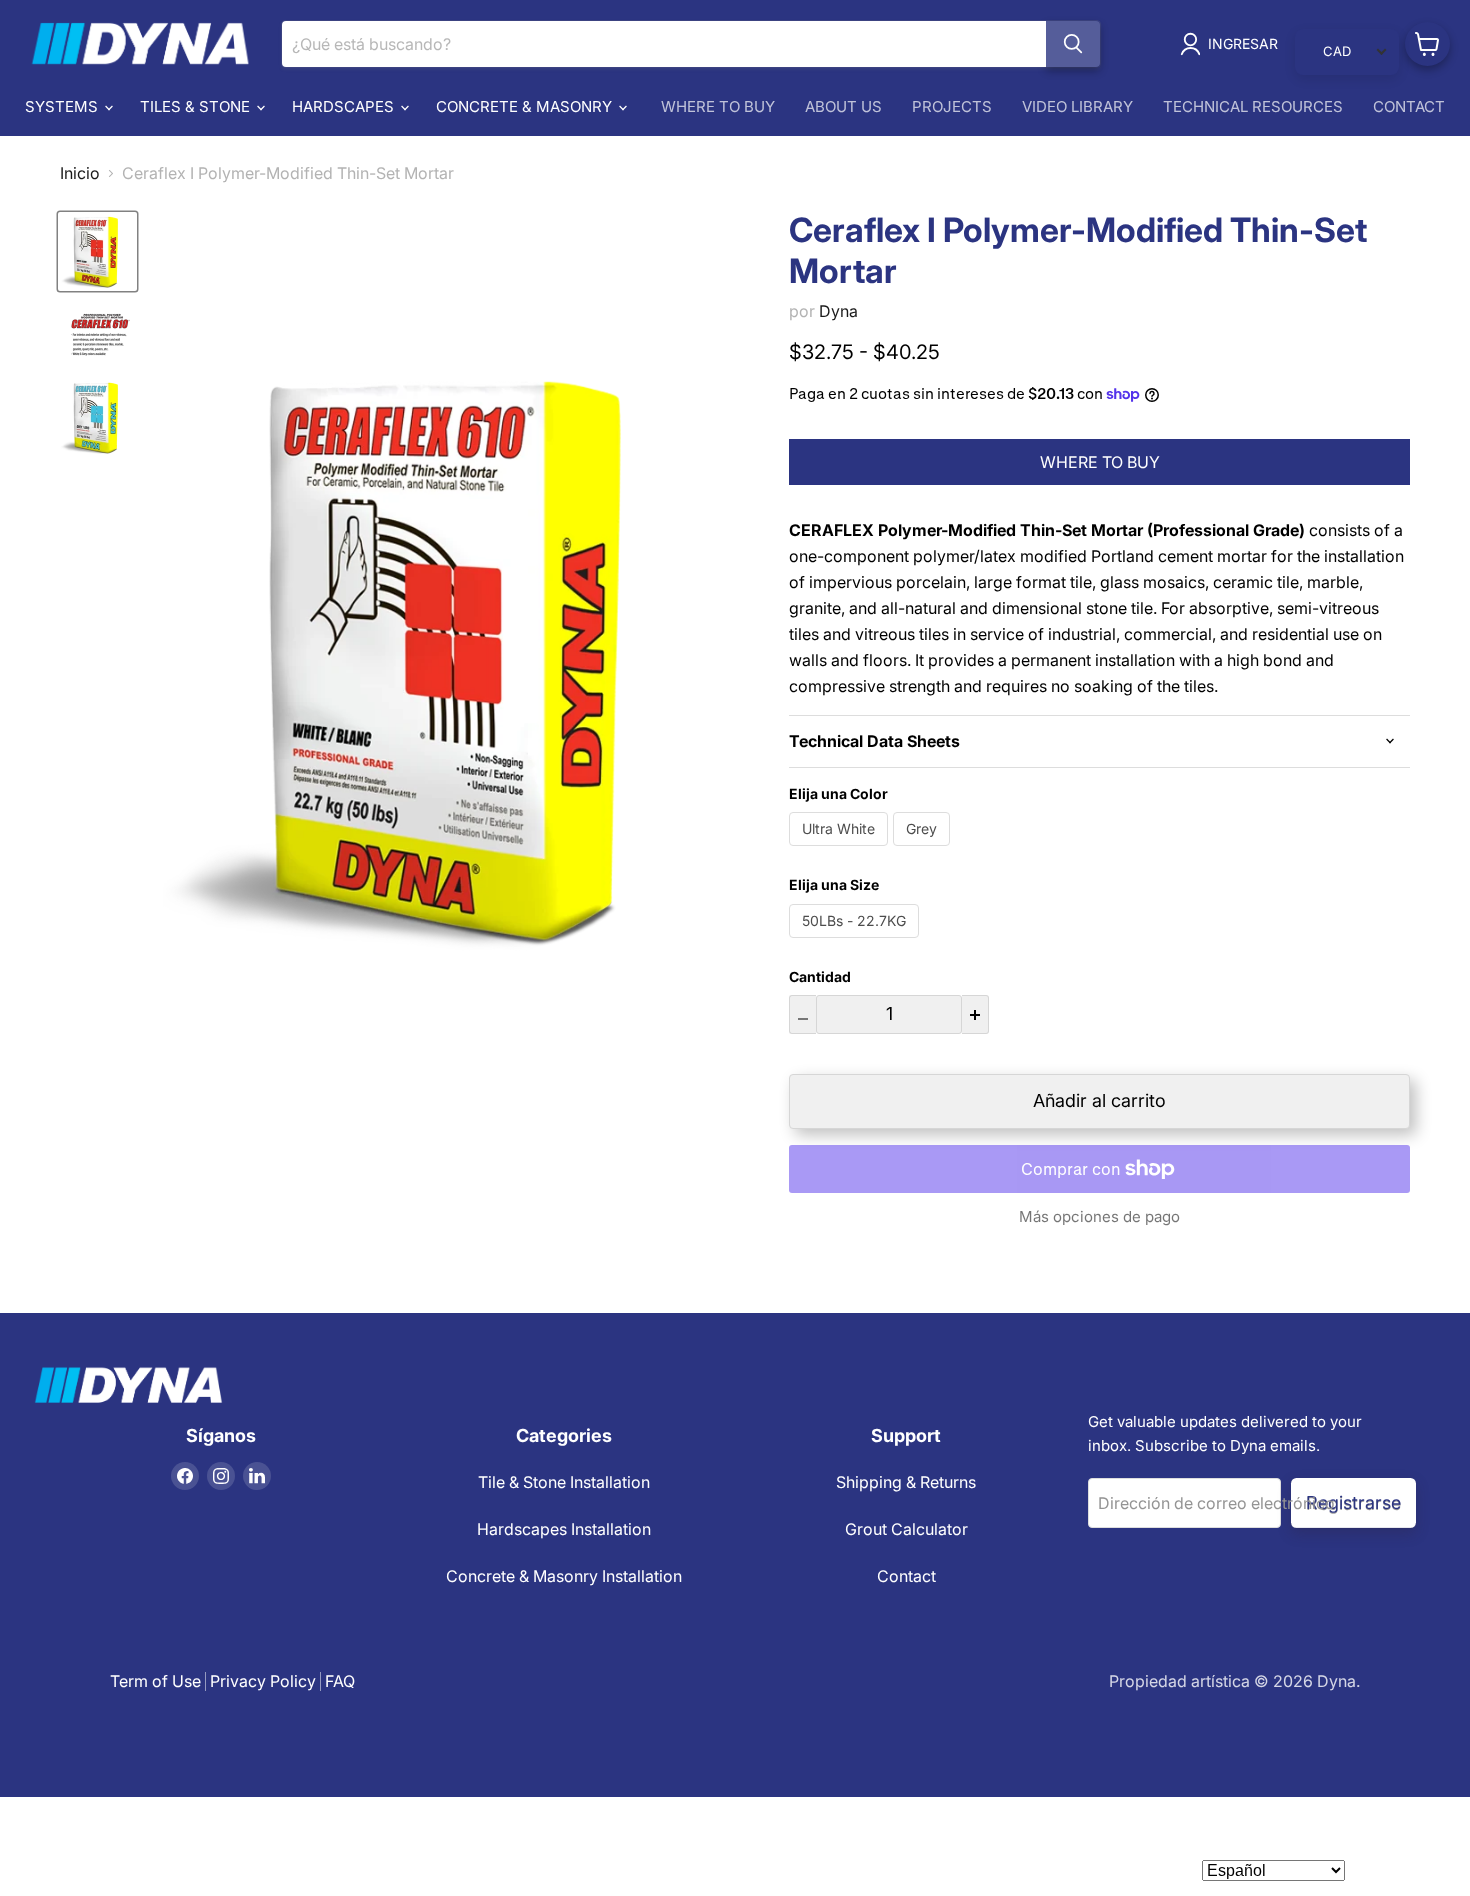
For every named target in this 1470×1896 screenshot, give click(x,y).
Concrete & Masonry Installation (564, 1576)
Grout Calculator (906, 1529)
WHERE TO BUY (1100, 462)
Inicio (80, 173)
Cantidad (820, 977)
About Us (843, 106)
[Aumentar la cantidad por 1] (975, 1014)
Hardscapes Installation (564, 1529)
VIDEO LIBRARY (1077, 106)
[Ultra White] (841, 850)
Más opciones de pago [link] (1099, 1216)
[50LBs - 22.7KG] (856, 942)
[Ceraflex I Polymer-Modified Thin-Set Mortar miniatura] (97, 251)
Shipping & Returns (906, 1482)
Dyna (838, 311)
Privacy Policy (263, 1681)
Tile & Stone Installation (564, 1482)
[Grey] (924, 850)
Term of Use (155, 1681)
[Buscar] (1073, 44)
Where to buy (718, 106)
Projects (952, 106)
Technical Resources (1253, 106)
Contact (1409, 106)
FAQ (340, 1681)
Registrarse (1353, 1502)
